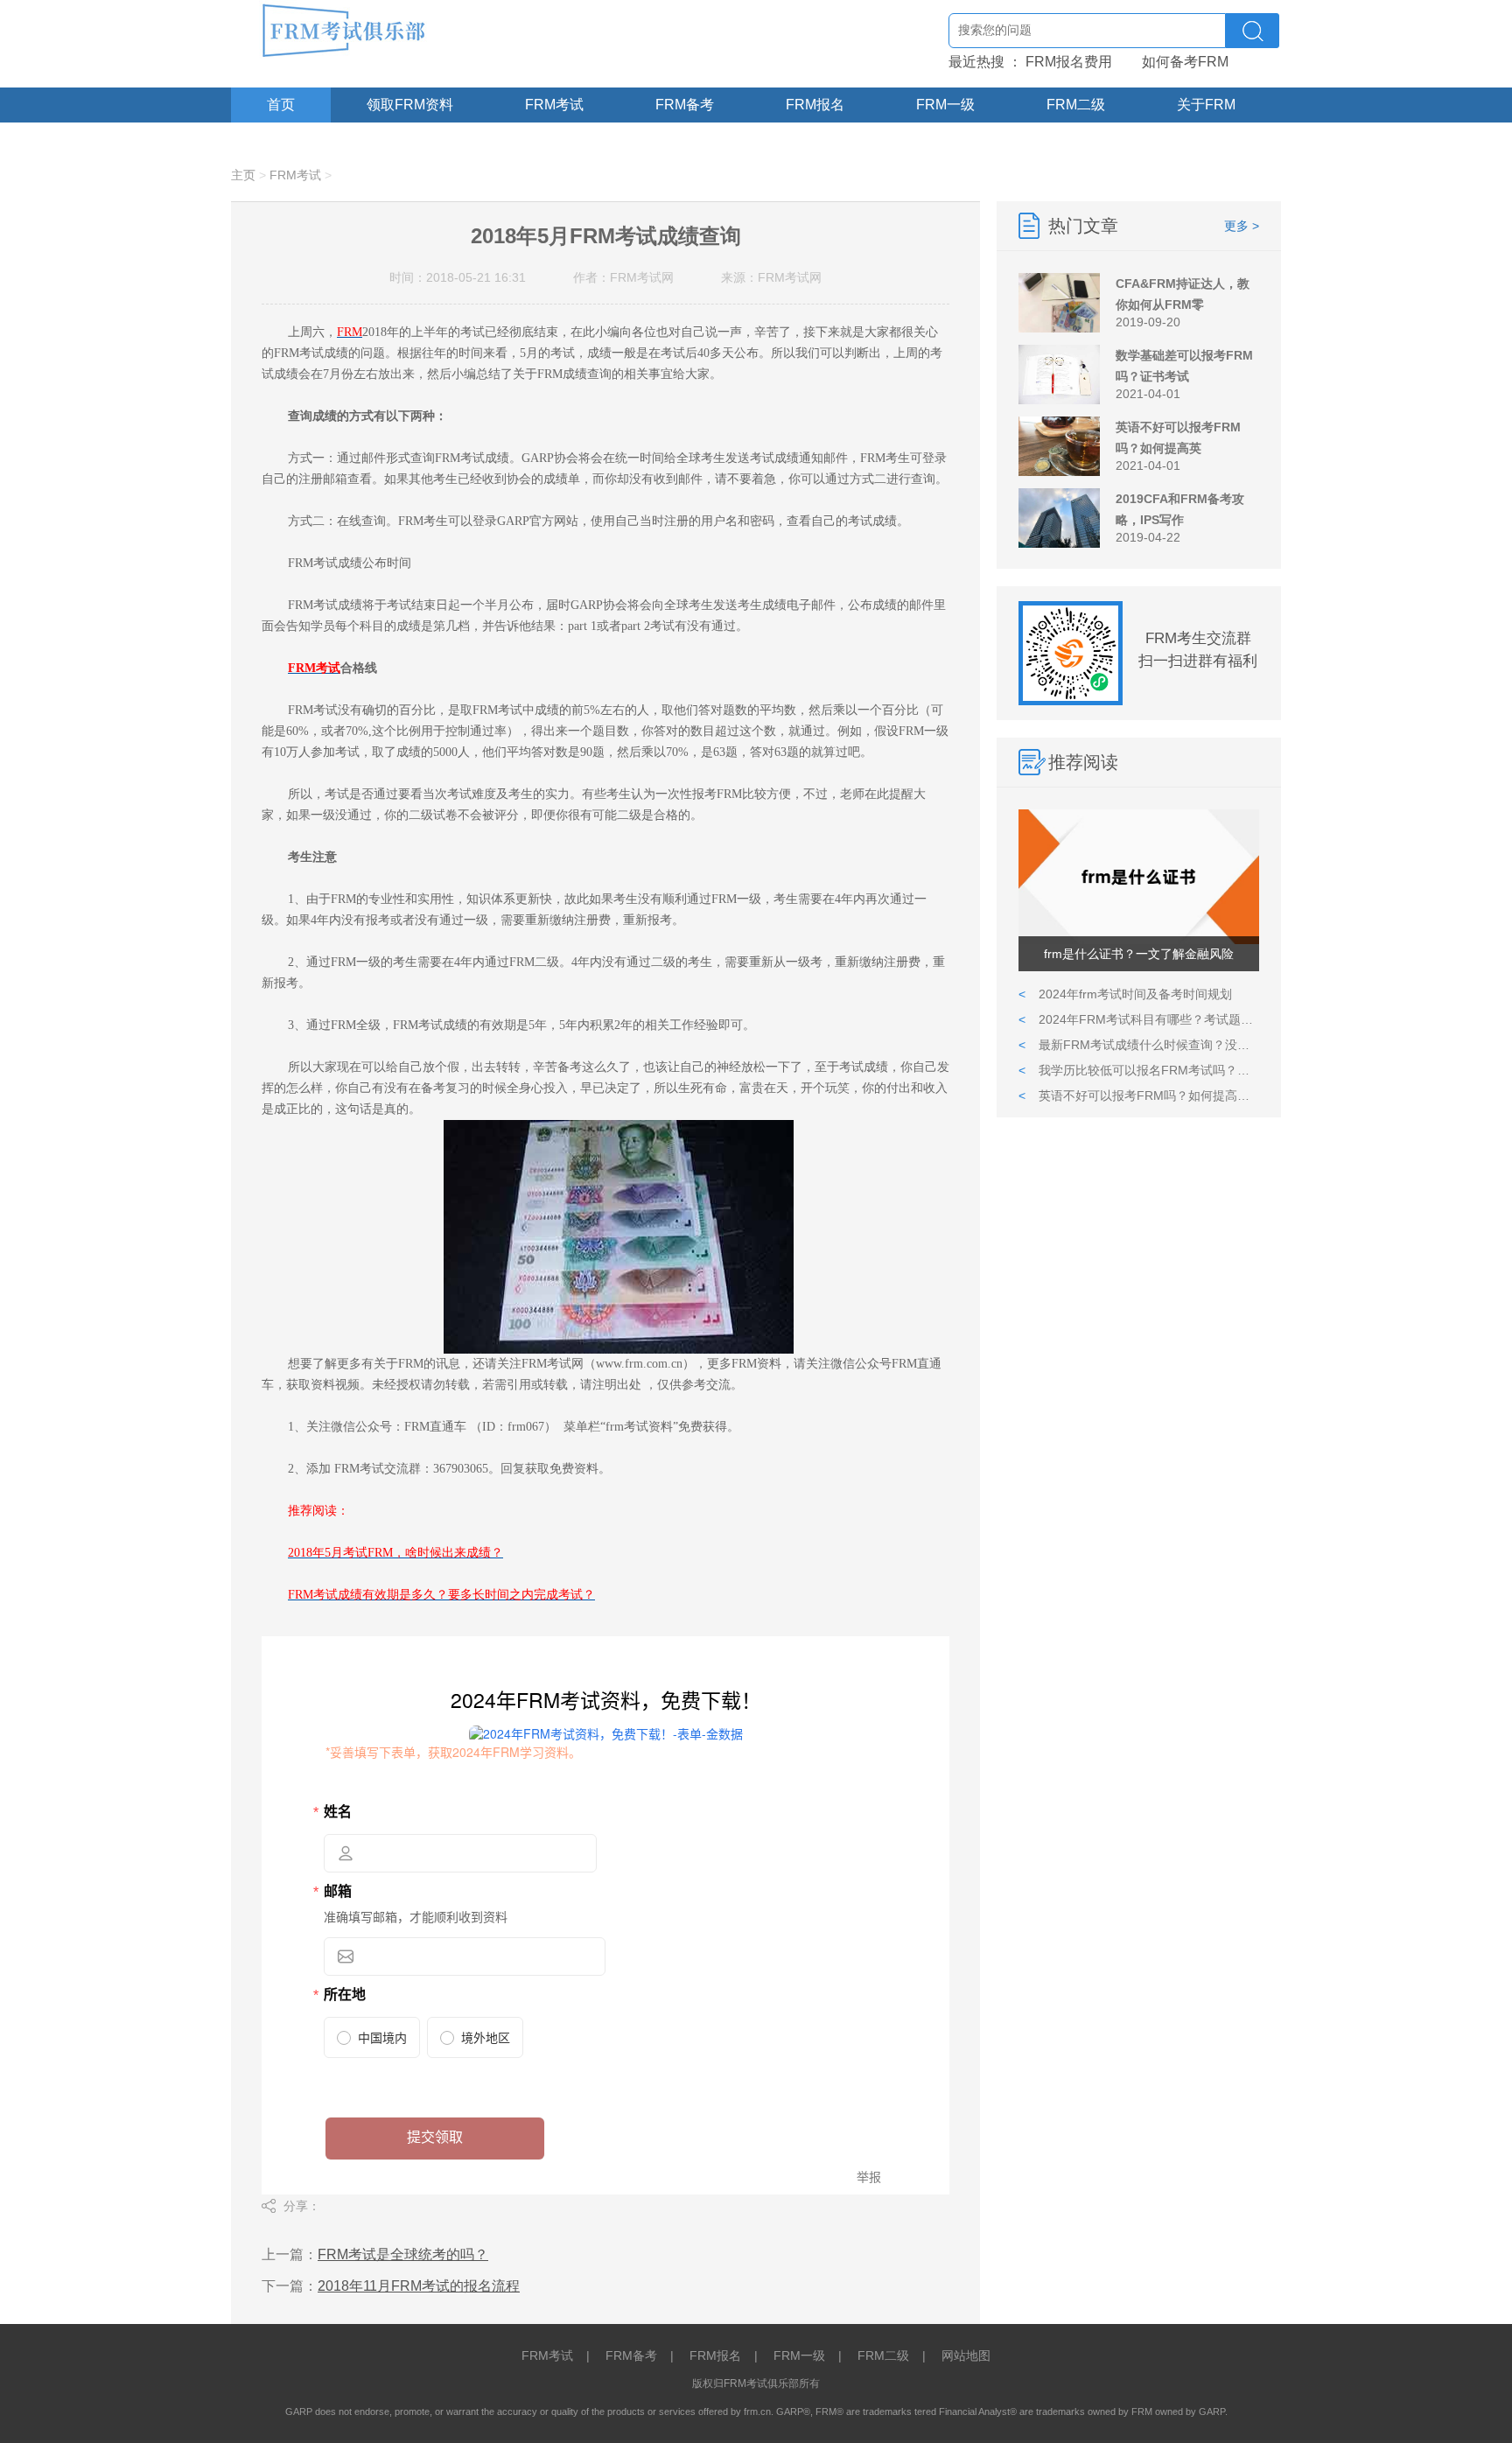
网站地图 (966, 2355)
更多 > (1242, 226)
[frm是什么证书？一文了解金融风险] (1139, 941)
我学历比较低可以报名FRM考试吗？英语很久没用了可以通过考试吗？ (1139, 1070)
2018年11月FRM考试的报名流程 (419, 2286)
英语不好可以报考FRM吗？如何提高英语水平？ (1139, 1095)
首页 (281, 105)
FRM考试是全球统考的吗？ (403, 2254)
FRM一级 (945, 105)
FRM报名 (815, 105)
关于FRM (1206, 105)
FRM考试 (554, 105)
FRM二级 (1076, 105)
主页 (243, 175)
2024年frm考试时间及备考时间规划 (1125, 994)
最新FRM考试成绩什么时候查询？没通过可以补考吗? (1139, 1045)
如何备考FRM (1185, 62)
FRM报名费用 (1069, 62)
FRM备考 (685, 105)
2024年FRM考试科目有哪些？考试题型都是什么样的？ (1139, 1019)
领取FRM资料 (410, 105)
